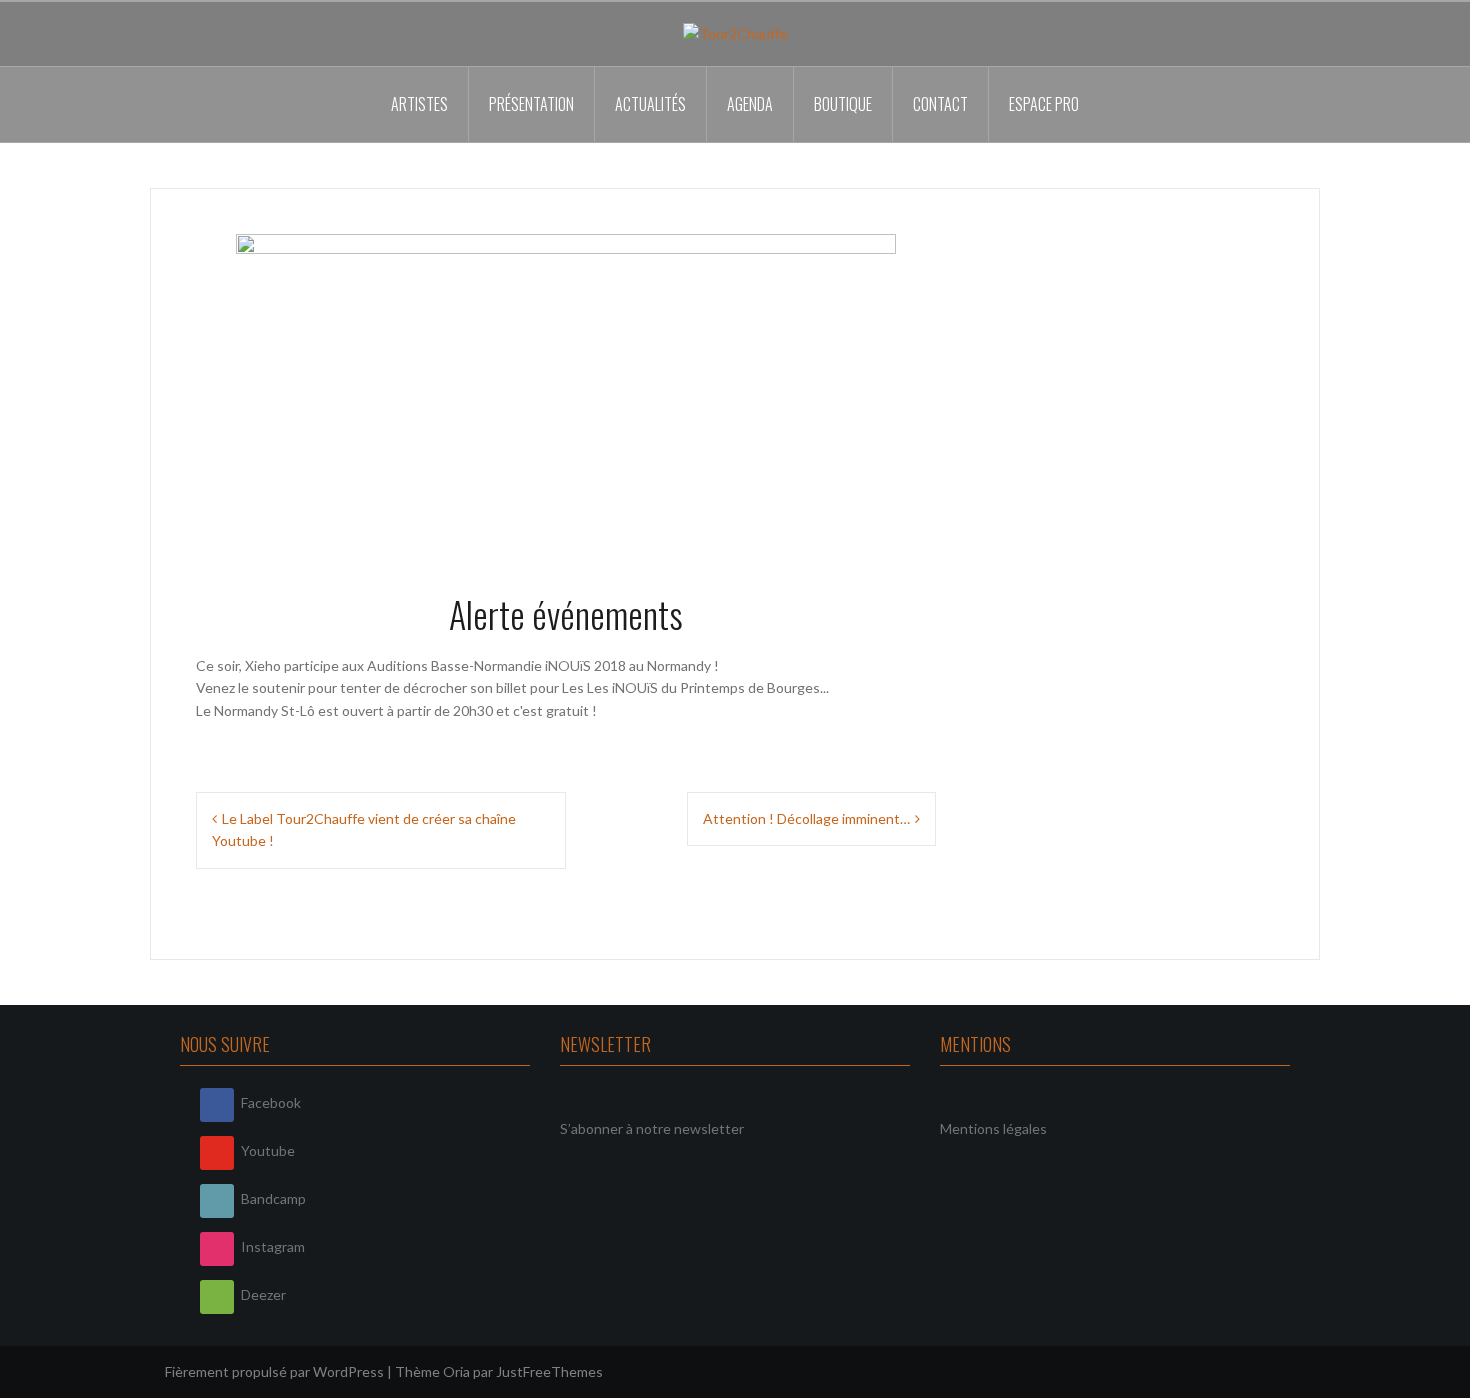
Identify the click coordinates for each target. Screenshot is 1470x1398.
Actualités (650, 104)
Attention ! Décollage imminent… (806, 818)
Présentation (531, 104)
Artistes (419, 104)
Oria (456, 1371)
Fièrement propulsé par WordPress (274, 1371)
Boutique (843, 104)
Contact (940, 104)
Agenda (750, 104)
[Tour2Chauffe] (735, 32)
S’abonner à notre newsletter (652, 1128)
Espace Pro (1044, 104)
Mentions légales (993, 1128)
